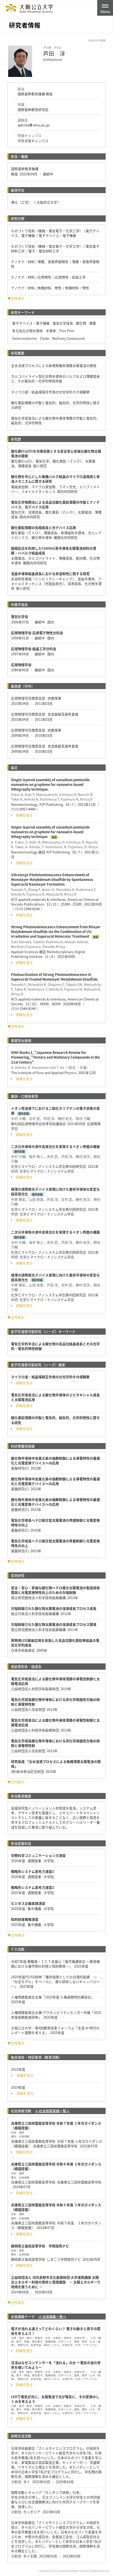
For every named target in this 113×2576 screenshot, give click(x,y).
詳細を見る (24, 815)
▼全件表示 (16, 298)
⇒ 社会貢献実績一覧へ (52, 2111)
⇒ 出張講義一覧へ (52, 2317)
